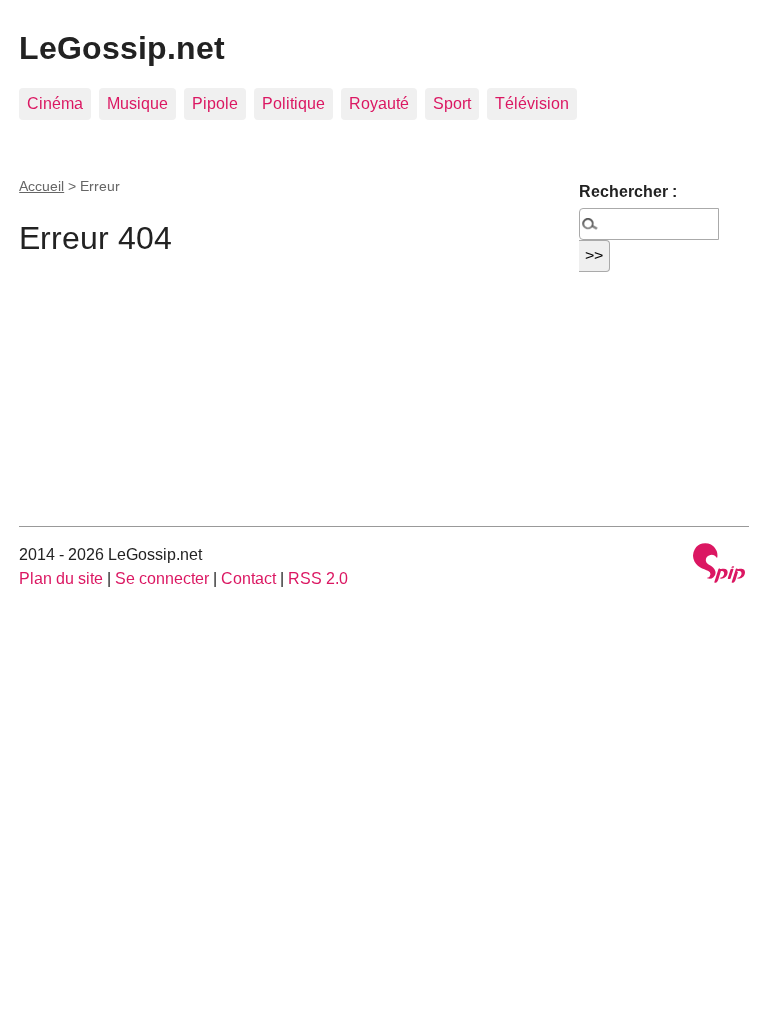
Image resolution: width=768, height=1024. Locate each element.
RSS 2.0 (318, 578)
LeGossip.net (122, 48)
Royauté (379, 103)
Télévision (532, 103)
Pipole (215, 103)
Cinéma (55, 103)
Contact (248, 578)
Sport (452, 103)
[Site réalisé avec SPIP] (719, 565)
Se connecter (162, 578)
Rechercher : (628, 191)
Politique (293, 103)
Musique (137, 103)
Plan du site (61, 578)
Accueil (41, 186)
